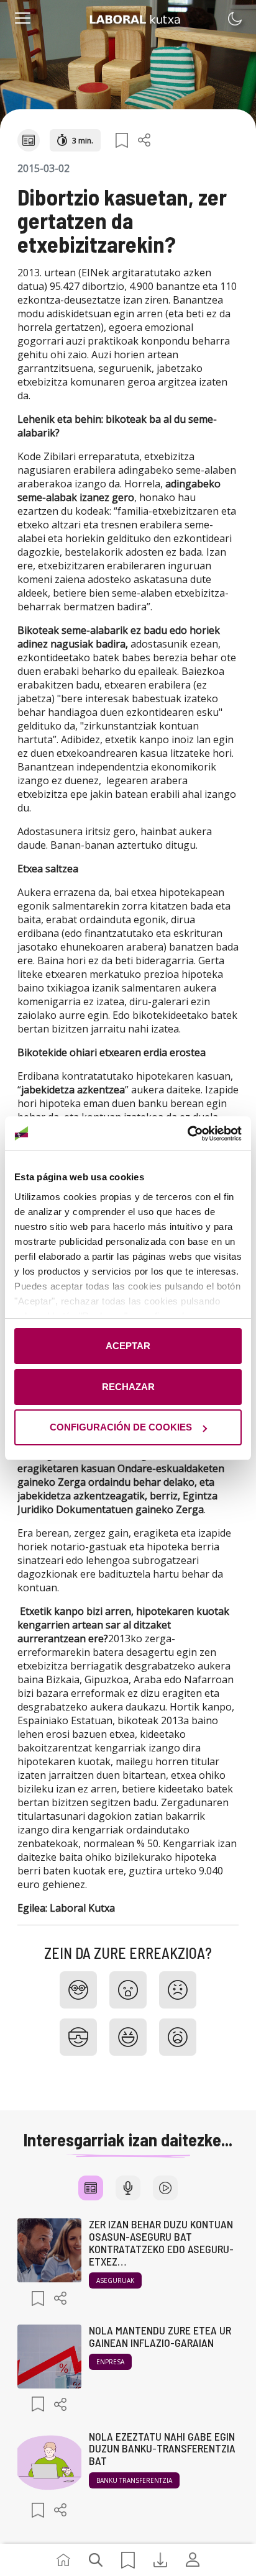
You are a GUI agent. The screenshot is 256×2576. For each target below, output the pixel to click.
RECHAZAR (128, 1387)
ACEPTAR (128, 1346)
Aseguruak (115, 2280)
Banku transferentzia (134, 2480)
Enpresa (110, 2362)
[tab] (91, 2188)
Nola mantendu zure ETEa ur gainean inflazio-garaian (160, 2336)
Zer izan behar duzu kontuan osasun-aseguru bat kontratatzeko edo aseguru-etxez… (161, 2242)
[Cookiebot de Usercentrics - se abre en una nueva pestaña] (187, 1134)
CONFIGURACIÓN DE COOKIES (121, 1427)
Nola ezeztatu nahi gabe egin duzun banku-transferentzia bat (162, 2449)
